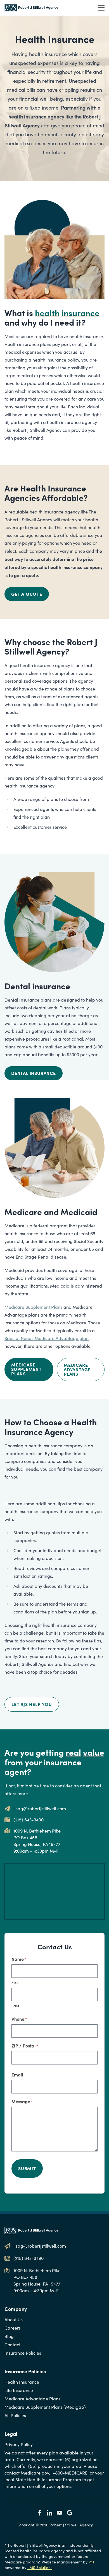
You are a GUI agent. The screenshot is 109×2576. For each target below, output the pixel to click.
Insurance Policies (23, 2353)
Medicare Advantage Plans (77, 1369)
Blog (9, 2336)
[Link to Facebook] (39, 2513)
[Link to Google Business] (70, 2513)
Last (15, 2006)
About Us (14, 2319)
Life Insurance (19, 2390)
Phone (19, 2019)
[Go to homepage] (31, 8)
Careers (13, 2328)
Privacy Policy (19, 2444)
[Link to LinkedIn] (49, 2513)
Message (22, 2101)
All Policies (15, 2415)
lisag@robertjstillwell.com (40, 1808)
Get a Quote (27, 594)
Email (17, 2075)
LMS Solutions (40, 2567)
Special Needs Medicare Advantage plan (47, 1338)
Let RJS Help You (32, 1704)
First (16, 1982)
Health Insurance (22, 2382)
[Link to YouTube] (60, 2513)
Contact (12, 2344)
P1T (92, 2562)
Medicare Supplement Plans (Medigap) (45, 2407)
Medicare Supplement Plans (33, 1307)
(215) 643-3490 (29, 1820)
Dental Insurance (34, 1073)
